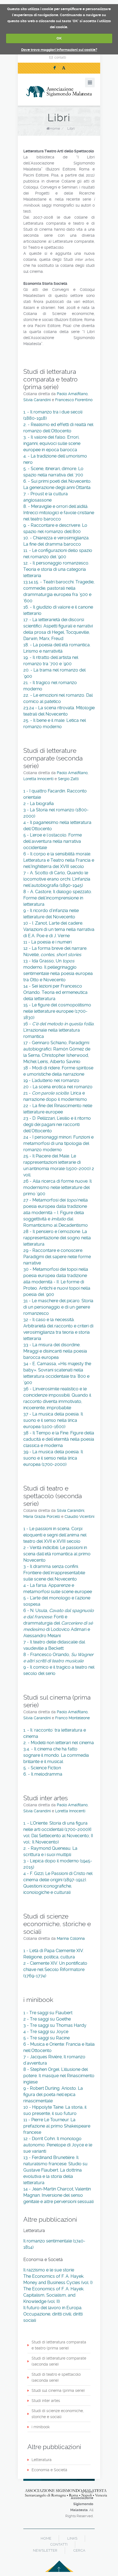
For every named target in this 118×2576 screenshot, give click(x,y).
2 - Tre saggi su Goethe (47, 2019)
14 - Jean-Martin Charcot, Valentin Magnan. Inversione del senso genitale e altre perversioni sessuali (58, 2195)
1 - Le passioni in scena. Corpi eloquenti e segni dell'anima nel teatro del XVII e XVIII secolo (55, 1535)
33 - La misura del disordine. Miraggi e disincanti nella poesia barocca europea (55, 1351)
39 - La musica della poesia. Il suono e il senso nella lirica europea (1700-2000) (53, 1458)
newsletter (45, 2550)
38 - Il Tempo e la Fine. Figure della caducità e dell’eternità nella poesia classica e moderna (59, 1439)
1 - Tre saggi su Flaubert (48, 2013)
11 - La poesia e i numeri (47, 942)
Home (55, 128)
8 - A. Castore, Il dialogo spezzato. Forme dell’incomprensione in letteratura (58, 898)
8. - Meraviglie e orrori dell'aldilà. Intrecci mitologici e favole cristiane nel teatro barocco (59, 513)
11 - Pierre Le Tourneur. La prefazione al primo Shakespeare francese (57, 2126)
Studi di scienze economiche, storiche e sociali (58, 2414)
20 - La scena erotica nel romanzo (58, 1087)
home (46, 2538)
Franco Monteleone (72, 1718)
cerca (79, 2550)
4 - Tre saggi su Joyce (46, 2032)
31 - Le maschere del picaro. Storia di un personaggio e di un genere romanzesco (58, 1307)
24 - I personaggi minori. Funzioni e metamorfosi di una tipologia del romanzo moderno (58, 1143)
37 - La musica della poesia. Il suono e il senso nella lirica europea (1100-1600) (53, 1420)
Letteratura (42, 2460)
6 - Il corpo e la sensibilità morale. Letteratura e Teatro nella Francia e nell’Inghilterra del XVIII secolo (59, 860)
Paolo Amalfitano (72, 394)
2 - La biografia (39, 804)
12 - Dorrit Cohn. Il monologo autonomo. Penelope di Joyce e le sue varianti (58, 2145)
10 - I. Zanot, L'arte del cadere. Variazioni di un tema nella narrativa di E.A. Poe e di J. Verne (59, 929)
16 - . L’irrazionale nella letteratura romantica (59, 1030)
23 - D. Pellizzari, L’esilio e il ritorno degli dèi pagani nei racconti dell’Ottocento (57, 1125)
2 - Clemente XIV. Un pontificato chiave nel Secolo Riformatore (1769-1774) (55, 1969)
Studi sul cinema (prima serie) (58, 2390)
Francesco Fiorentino (74, 400)
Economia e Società (49, 2470)
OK (59, 38)
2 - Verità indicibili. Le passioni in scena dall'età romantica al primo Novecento (57, 1554)
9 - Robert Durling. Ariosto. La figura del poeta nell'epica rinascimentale (53, 2095)
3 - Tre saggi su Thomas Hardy (55, 2025)
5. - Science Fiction (42, 1768)
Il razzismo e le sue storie (49, 2270)
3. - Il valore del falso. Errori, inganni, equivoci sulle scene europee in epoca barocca (52, 443)
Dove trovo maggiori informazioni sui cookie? (59, 50)
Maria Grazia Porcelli (42, 1516)
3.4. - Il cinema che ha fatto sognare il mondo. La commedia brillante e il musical (56, 1755)
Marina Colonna (71, 1938)
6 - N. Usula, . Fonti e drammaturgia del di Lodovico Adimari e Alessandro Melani (59, 1623)
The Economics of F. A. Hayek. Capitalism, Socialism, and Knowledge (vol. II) (54, 2295)
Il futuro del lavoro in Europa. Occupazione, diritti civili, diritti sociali (53, 2314)
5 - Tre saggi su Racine (47, 2038)
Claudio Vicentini (79, 1516)
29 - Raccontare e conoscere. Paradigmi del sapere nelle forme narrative (57, 1257)
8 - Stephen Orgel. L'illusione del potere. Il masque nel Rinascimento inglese (59, 2076)
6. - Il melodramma (43, 1774)
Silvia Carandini (37, 400)
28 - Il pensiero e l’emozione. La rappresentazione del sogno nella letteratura (57, 1238)
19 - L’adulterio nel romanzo (51, 1080)
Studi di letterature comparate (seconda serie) (59, 2361)
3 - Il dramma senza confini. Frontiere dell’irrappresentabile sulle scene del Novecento (54, 1573)
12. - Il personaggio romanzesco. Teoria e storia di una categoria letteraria (56, 569)
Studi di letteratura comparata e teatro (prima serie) (59, 2345)
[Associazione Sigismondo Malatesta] (59, 92)
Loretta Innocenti (39, 779)
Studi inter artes (46, 2401)
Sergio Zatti (68, 779)
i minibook (41, 2427)
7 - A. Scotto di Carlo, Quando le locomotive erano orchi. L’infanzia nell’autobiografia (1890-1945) (57, 879)
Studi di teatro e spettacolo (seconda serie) (56, 2377)
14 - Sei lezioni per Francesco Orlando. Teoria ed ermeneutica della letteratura (55, 992)
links (72, 2538)
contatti (60, 57)
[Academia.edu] (64, 68)
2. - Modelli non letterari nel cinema (59, 1743)
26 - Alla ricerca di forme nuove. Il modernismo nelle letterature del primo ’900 (57, 1187)
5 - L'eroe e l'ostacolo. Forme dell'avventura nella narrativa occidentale (53, 841)
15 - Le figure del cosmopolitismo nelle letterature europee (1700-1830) (57, 1011)
